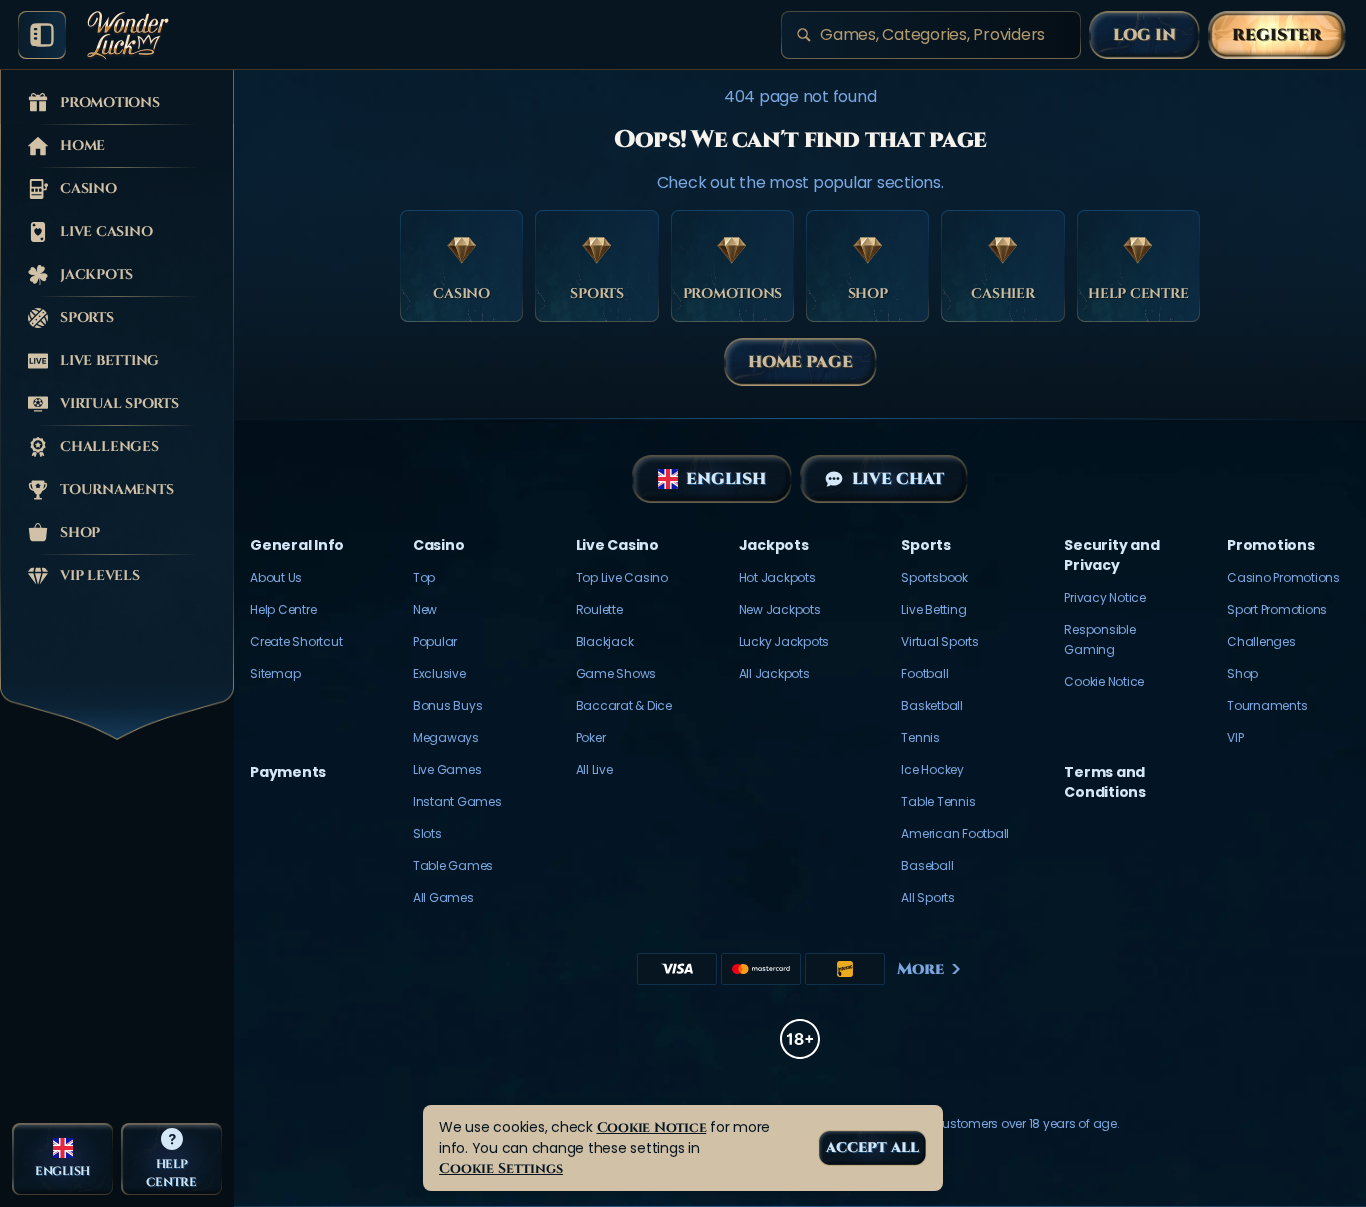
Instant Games (457, 801)
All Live (594, 769)
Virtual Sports (940, 641)
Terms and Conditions (1105, 782)
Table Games (453, 865)
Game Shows (616, 673)
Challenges (1261, 641)
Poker (591, 737)
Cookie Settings (501, 1168)
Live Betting (933, 609)
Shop (1242, 673)
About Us (276, 577)
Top (424, 577)
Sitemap (275, 673)
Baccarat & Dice (624, 705)
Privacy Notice (1105, 597)
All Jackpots (774, 673)
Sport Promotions (1277, 609)
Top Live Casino (622, 577)
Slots (427, 833)
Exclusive (439, 673)
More (920, 969)
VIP (1235, 737)
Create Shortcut (296, 641)
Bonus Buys (448, 705)
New (425, 609)
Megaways (446, 737)
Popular (435, 641)
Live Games (447, 769)
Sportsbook (934, 577)
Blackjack (605, 641)
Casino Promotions (1283, 577)
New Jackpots (780, 609)
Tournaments (1267, 705)
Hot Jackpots (777, 577)
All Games (443, 897)
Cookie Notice (1104, 681)
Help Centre (283, 609)
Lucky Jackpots (784, 641)
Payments (288, 772)
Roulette (599, 609)
